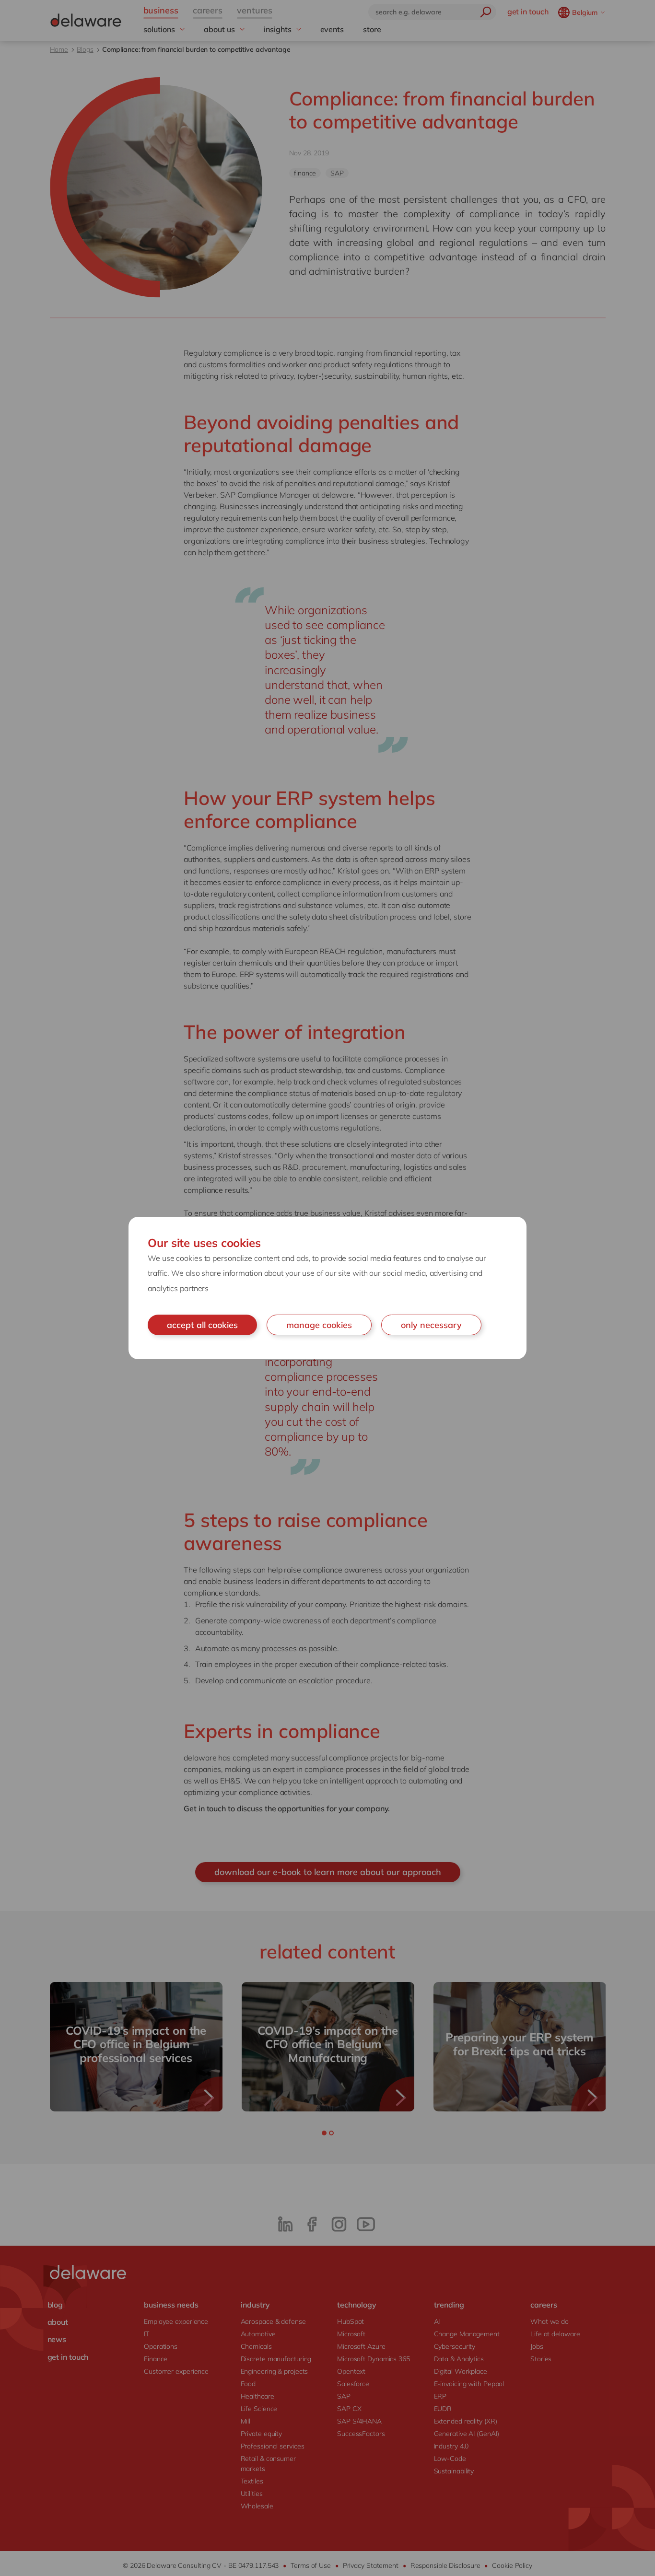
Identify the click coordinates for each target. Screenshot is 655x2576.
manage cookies (319, 1325)
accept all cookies (202, 1325)
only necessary (431, 1325)
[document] (327, 1288)
